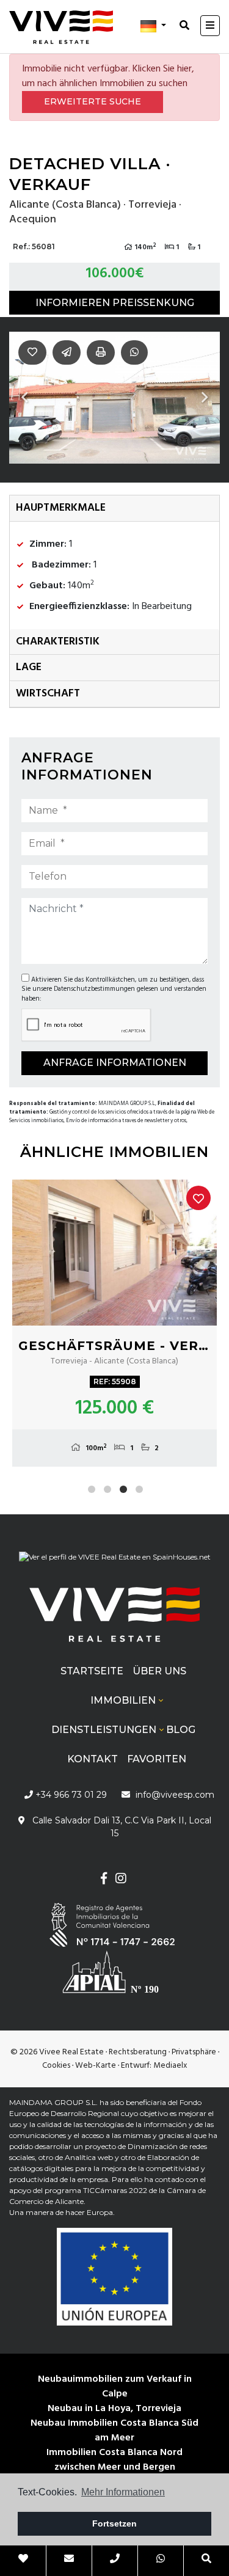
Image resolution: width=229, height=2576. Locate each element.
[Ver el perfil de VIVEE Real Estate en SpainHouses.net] (115, 1562)
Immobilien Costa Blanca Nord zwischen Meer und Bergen (114, 2460)
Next (205, 398)
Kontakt (93, 1759)
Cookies (56, 2066)
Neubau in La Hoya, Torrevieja (114, 2409)
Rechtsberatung (138, 2052)
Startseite (92, 1671)
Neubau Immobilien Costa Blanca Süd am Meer (114, 2431)
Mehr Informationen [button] (123, 2492)
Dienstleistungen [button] (104, 1730)
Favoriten (157, 1759)
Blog (181, 1730)
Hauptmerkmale (61, 508)
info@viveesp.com (175, 1795)
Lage (29, 667)
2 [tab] (107, 1489)
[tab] (114, 509)
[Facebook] (104, 1880)
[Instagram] (121, 1880)
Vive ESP (61, 27)
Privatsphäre (194, 2052)
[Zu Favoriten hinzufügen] (198, 1198)
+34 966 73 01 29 (70, 1795)
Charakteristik (58, 642)
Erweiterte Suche (93, 101)
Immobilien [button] (123, 1700)
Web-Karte (96, 2066)
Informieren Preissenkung (115, 303)
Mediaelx (170, 2066)
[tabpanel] (114, 1323)
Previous (24, 398)
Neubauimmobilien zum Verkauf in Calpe (115, 2387)
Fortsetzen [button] (114, 2523)
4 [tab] (139, 1489)
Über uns (159, 1671)
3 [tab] (123, 1489)
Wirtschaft (48, 694)
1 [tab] (92, 1489)
